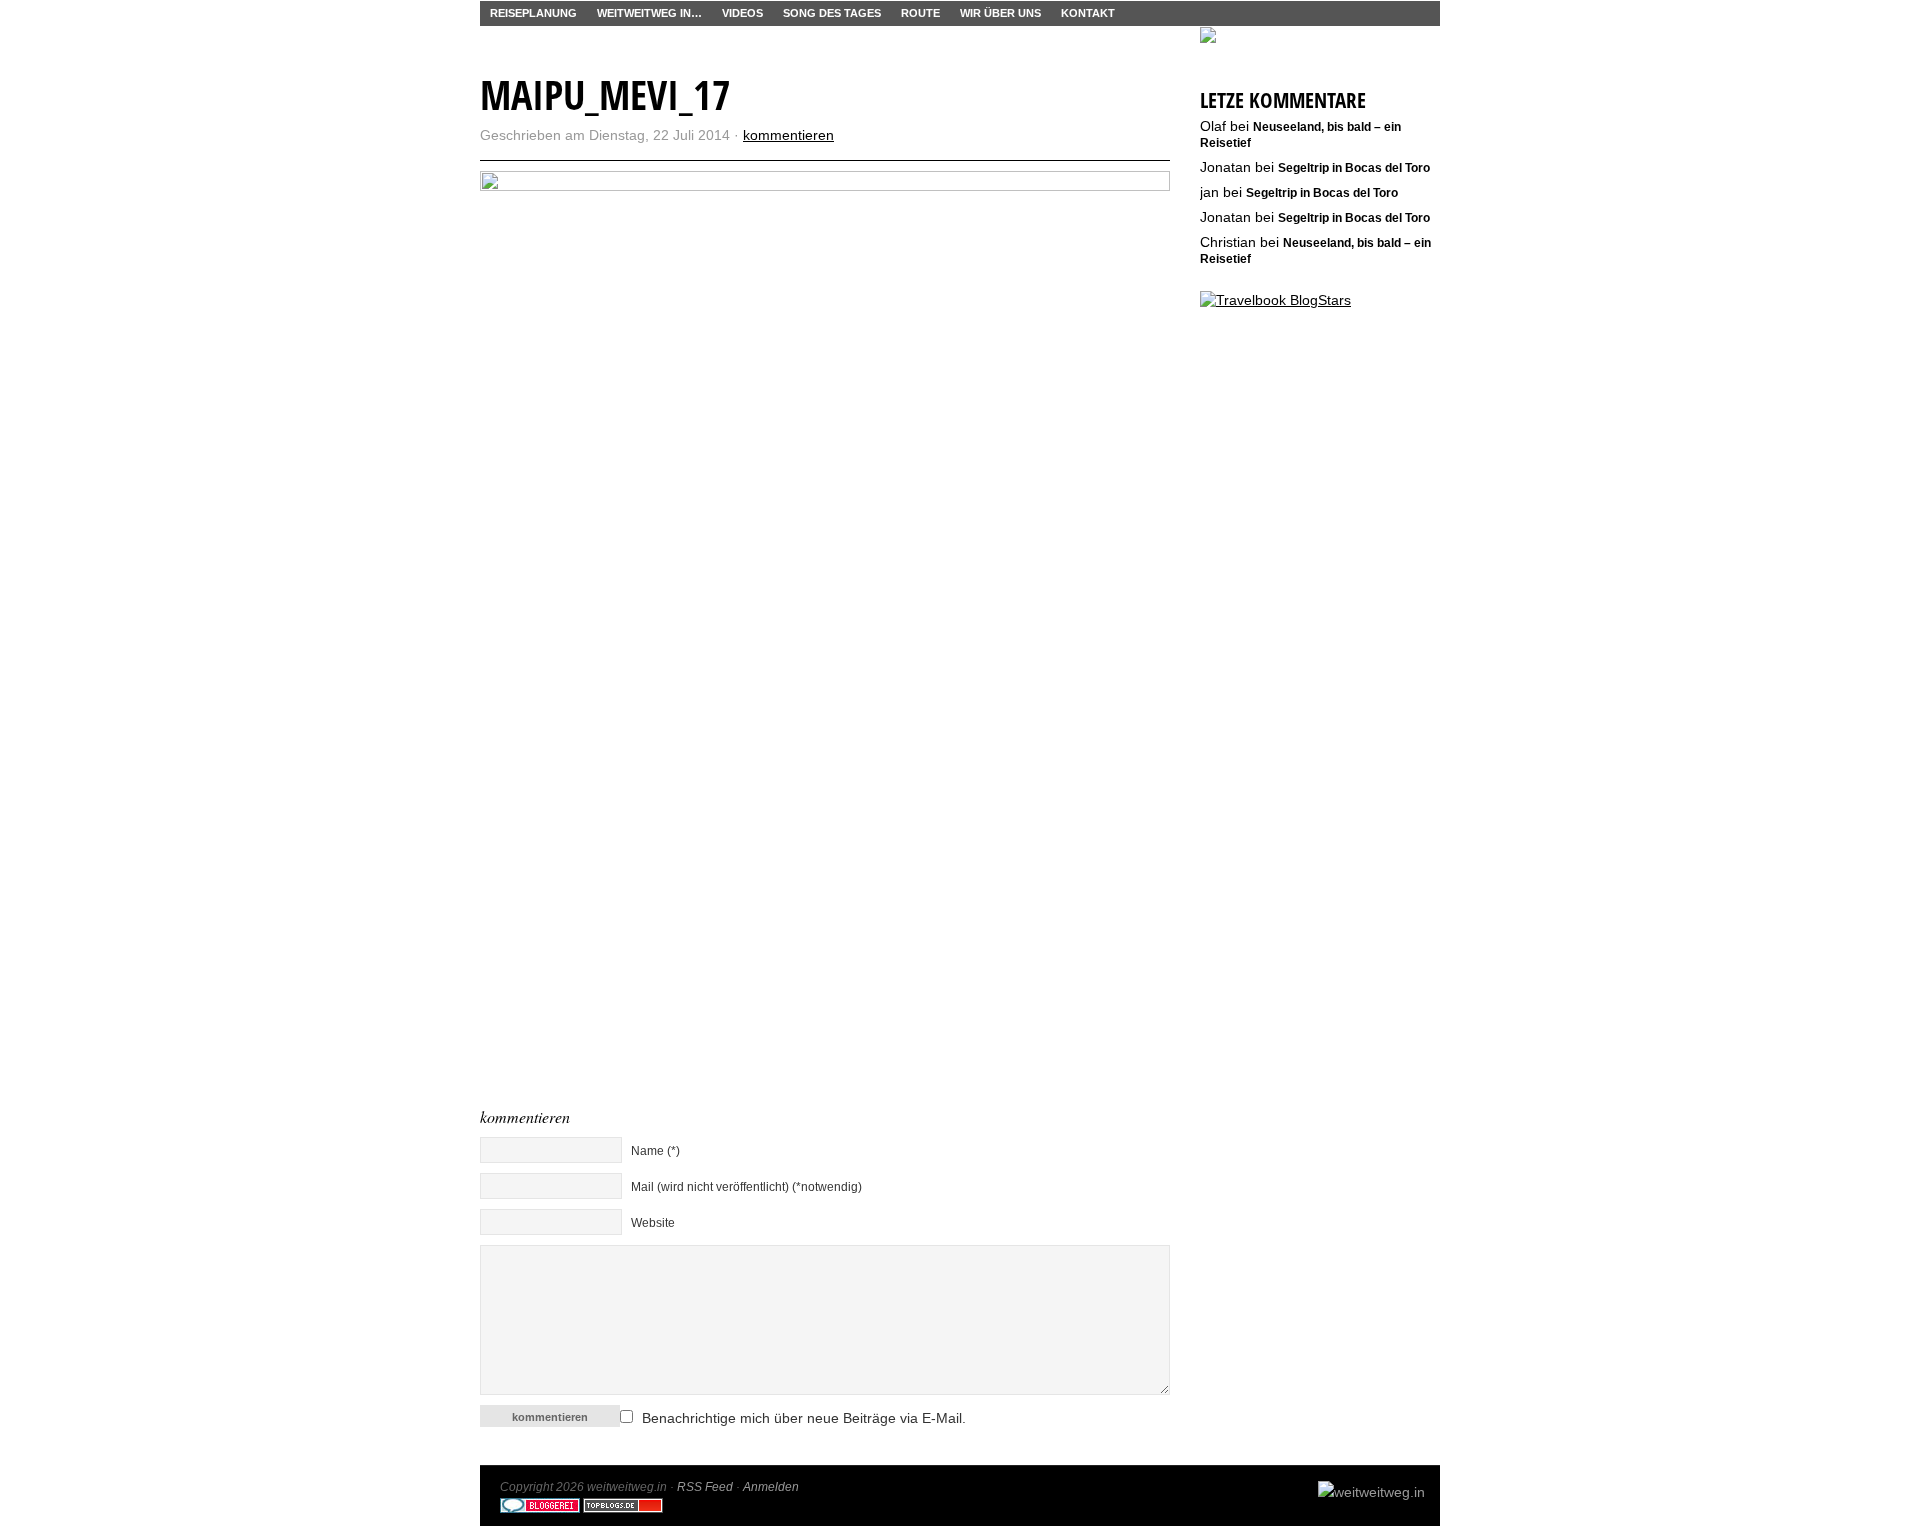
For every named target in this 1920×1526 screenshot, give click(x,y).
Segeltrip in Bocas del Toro (1354, 168)
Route (920, 13)
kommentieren (788, 135)
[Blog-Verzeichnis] (540, 1509)
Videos (742, 13)
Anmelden (771, 1487)
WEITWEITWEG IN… (649, 13)
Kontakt (1088, 13)
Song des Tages (832, 13)
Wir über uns (1000, 13)
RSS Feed (705, 1487)
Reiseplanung (533, 13)
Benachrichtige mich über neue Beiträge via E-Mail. (804, 1418)
